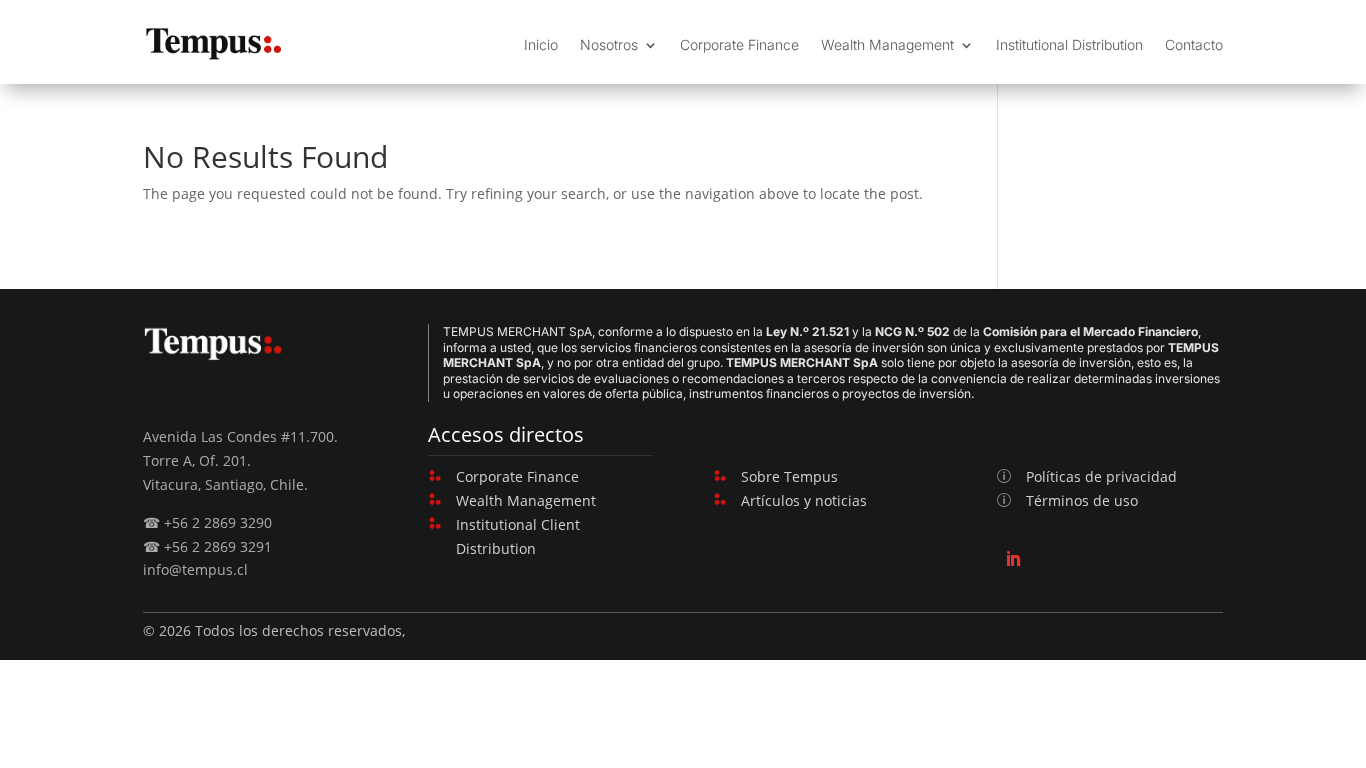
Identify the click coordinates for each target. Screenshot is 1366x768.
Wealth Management (887, 44)
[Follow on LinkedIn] (1013, 559)
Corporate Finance (739, 44)
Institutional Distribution (1069, 44)
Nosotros (609, 44)
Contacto (1194, 44)
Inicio (541, 44)
